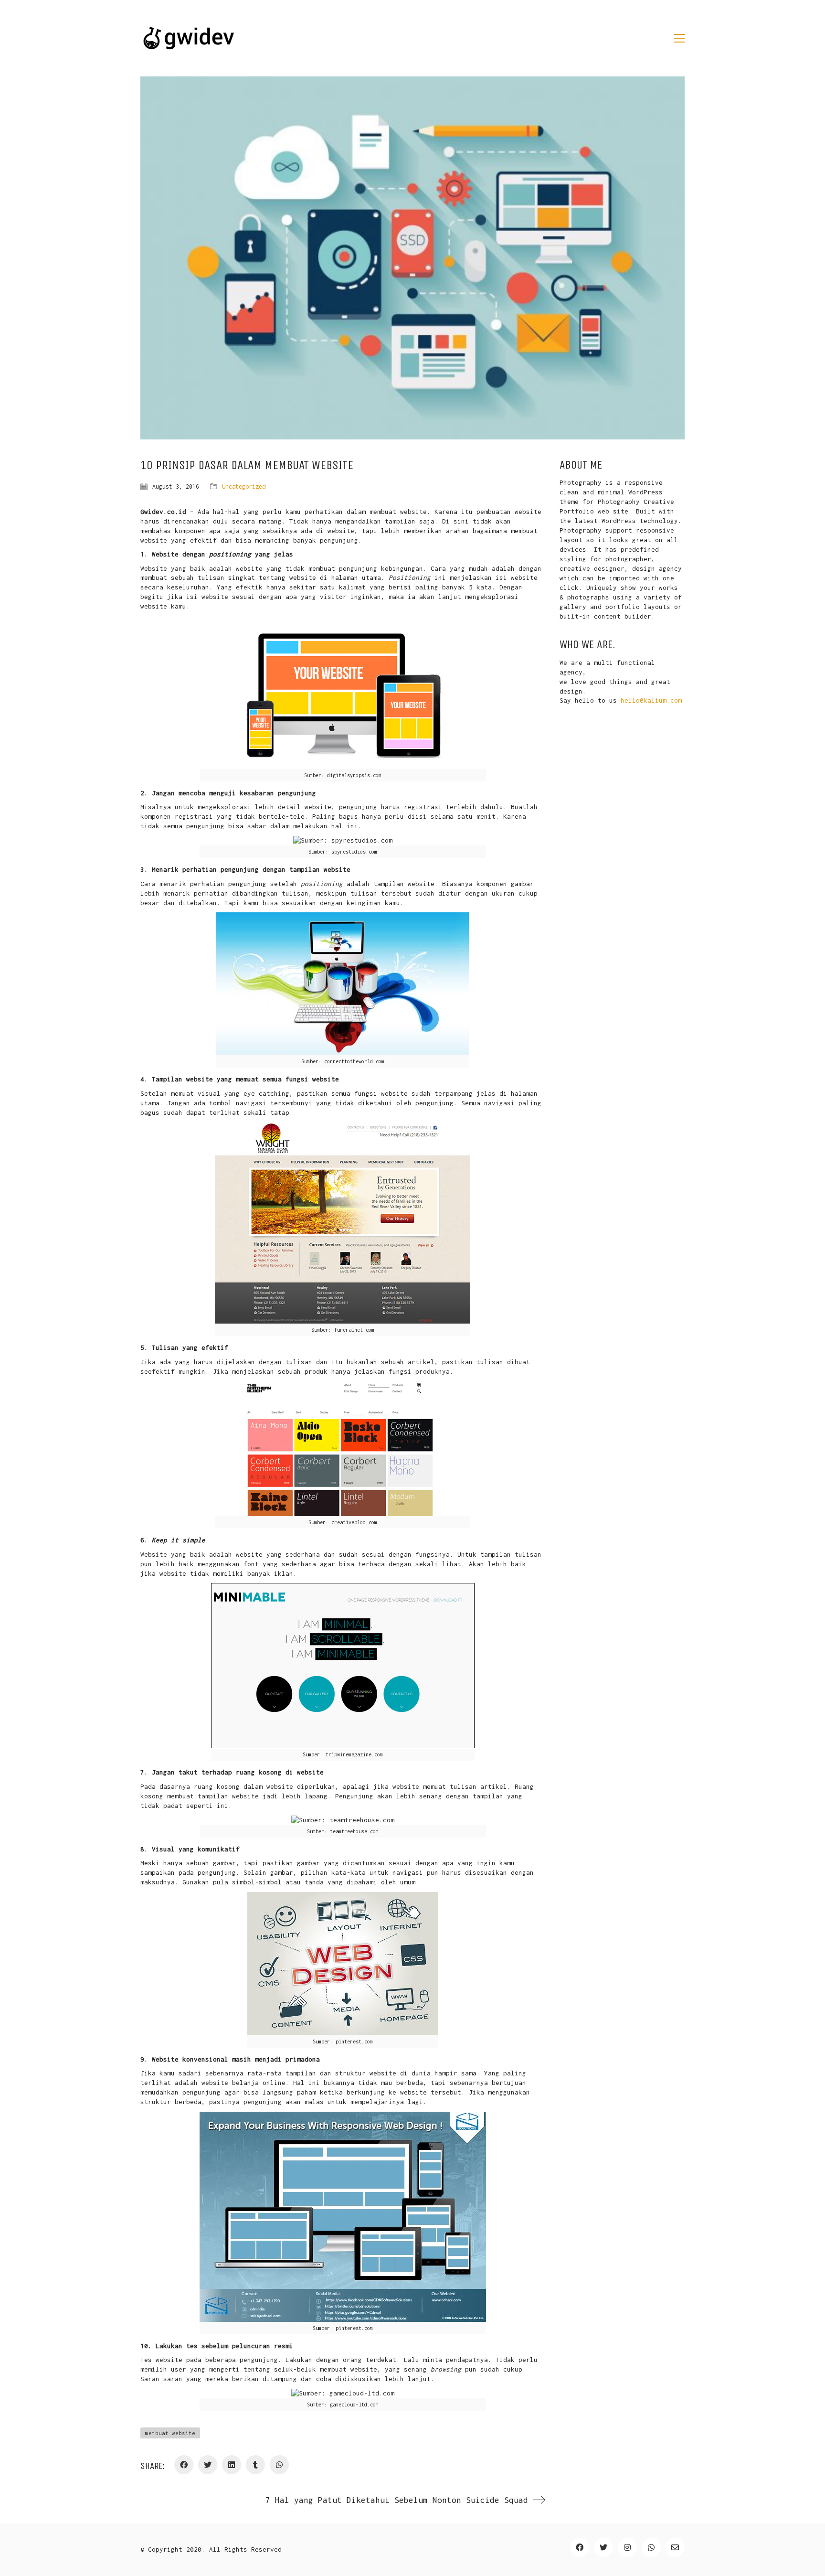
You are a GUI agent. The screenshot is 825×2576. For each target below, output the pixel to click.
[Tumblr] (255, 2465)
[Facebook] (184, 2465)
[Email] (675, 2547)
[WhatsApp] (279, 2465)
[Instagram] (627, 2547)
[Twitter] (208, 2465)
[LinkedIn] (232, 2465)
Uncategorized (244, 486)
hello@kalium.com (651, 700)
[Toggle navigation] (679, 38)
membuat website (170, 2433)
